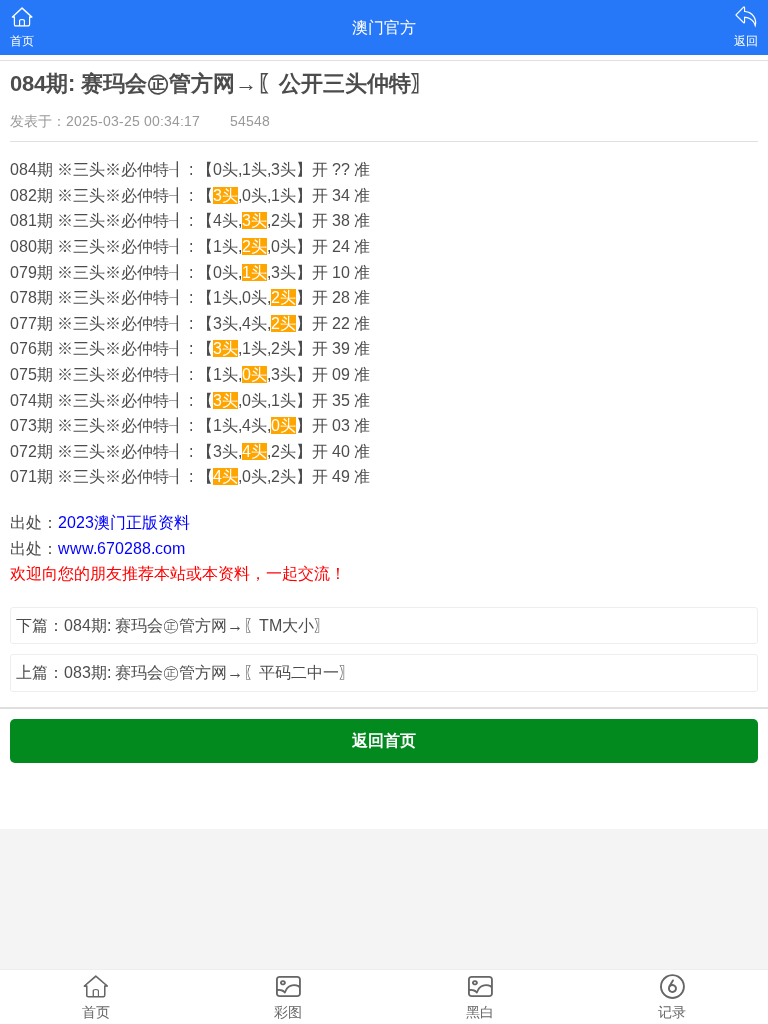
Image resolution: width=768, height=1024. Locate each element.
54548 (250, 121)
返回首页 (384, 740)
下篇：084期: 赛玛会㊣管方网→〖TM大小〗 (173, 625)
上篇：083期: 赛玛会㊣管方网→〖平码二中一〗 (185, 672)
